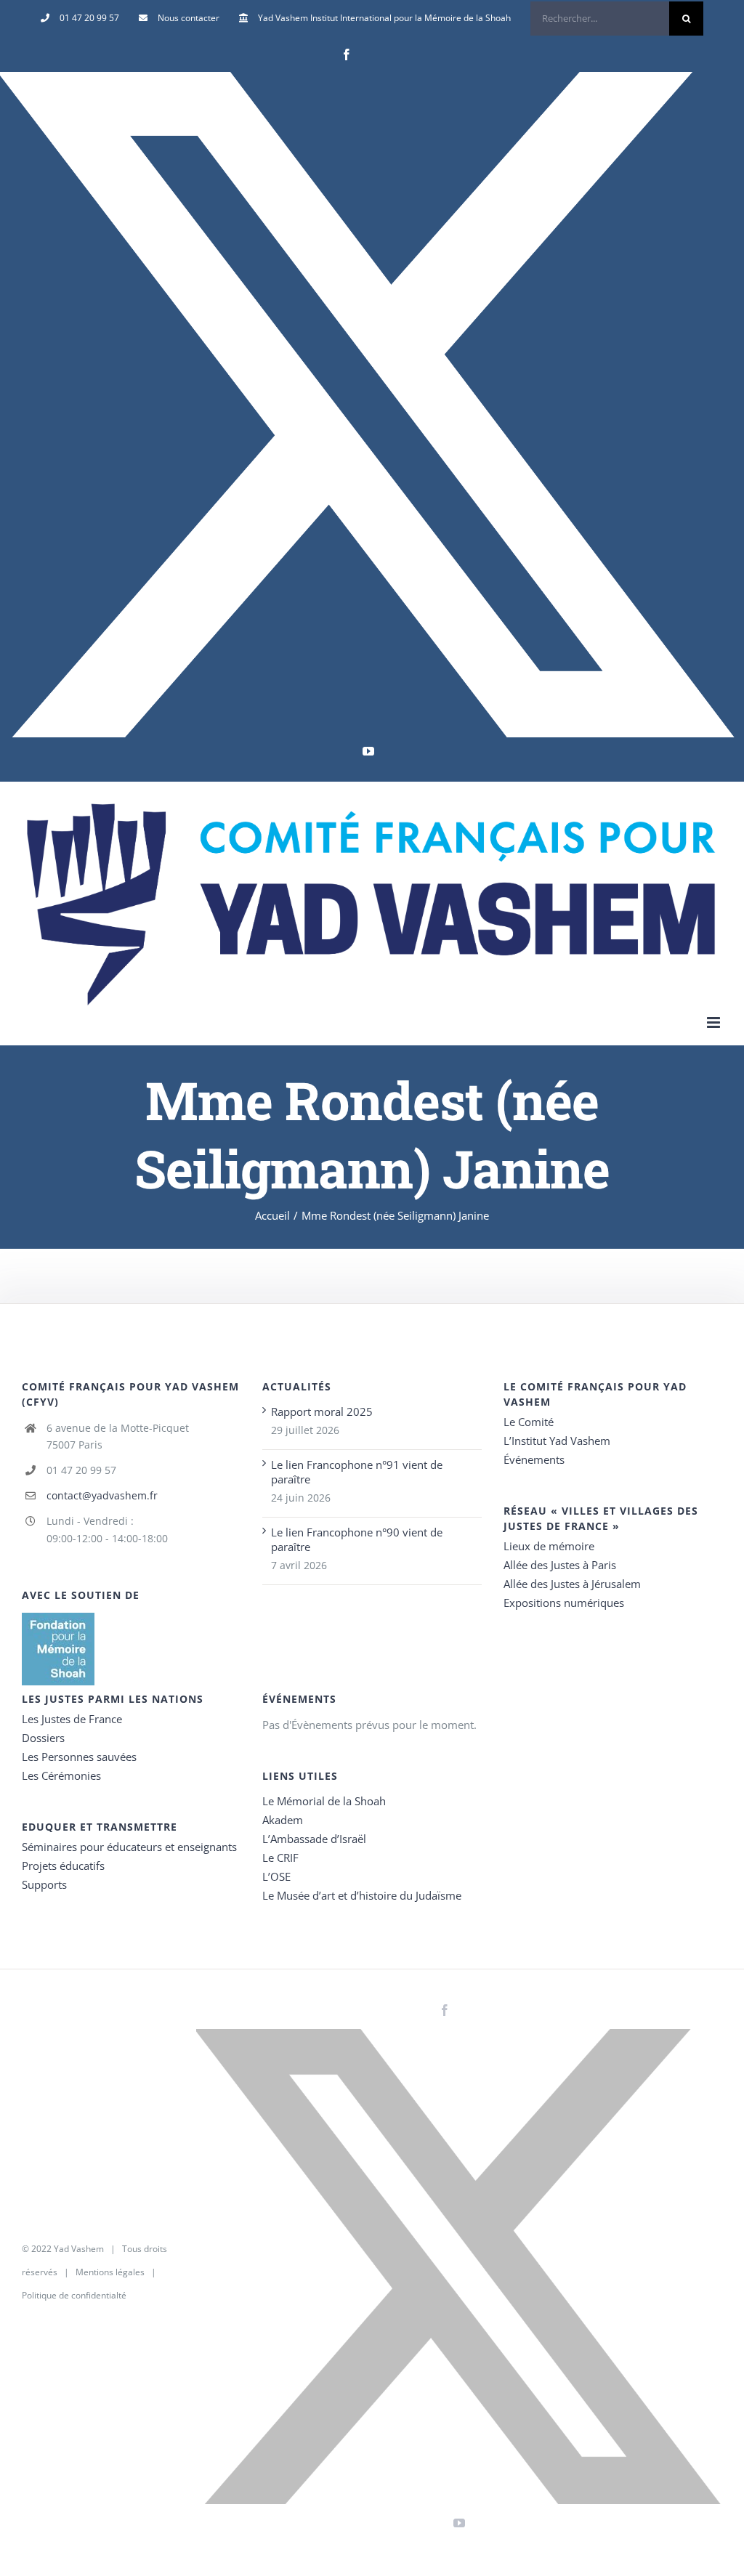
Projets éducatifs (63, 1866)
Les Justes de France (72, 1719)
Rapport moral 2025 (322, 1411)
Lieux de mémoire (549, 1546)
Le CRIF (280, 1858)
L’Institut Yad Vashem (557, 1441)
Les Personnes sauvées (79, 1757)
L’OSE (276, 1876)
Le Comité (529, 1422)
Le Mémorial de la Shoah (324, 1801)
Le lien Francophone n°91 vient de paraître (357, 1472)
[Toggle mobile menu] (715, 1022)
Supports (44, 1884)
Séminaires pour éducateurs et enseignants (129, 1847)
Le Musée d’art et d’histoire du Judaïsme (362, 1895)
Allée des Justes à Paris (560, 1565)
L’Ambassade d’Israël (314, 1839)
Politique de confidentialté (74, 2295)
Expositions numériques (564, 1603)
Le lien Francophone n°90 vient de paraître (357, 1539)
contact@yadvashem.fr (102, 1495)
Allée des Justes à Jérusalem (572, 1584)
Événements (534, 1459)
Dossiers (43, 1738)
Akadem (283, 1820)
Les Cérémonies (61, 1775)
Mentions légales (110, 2272)
